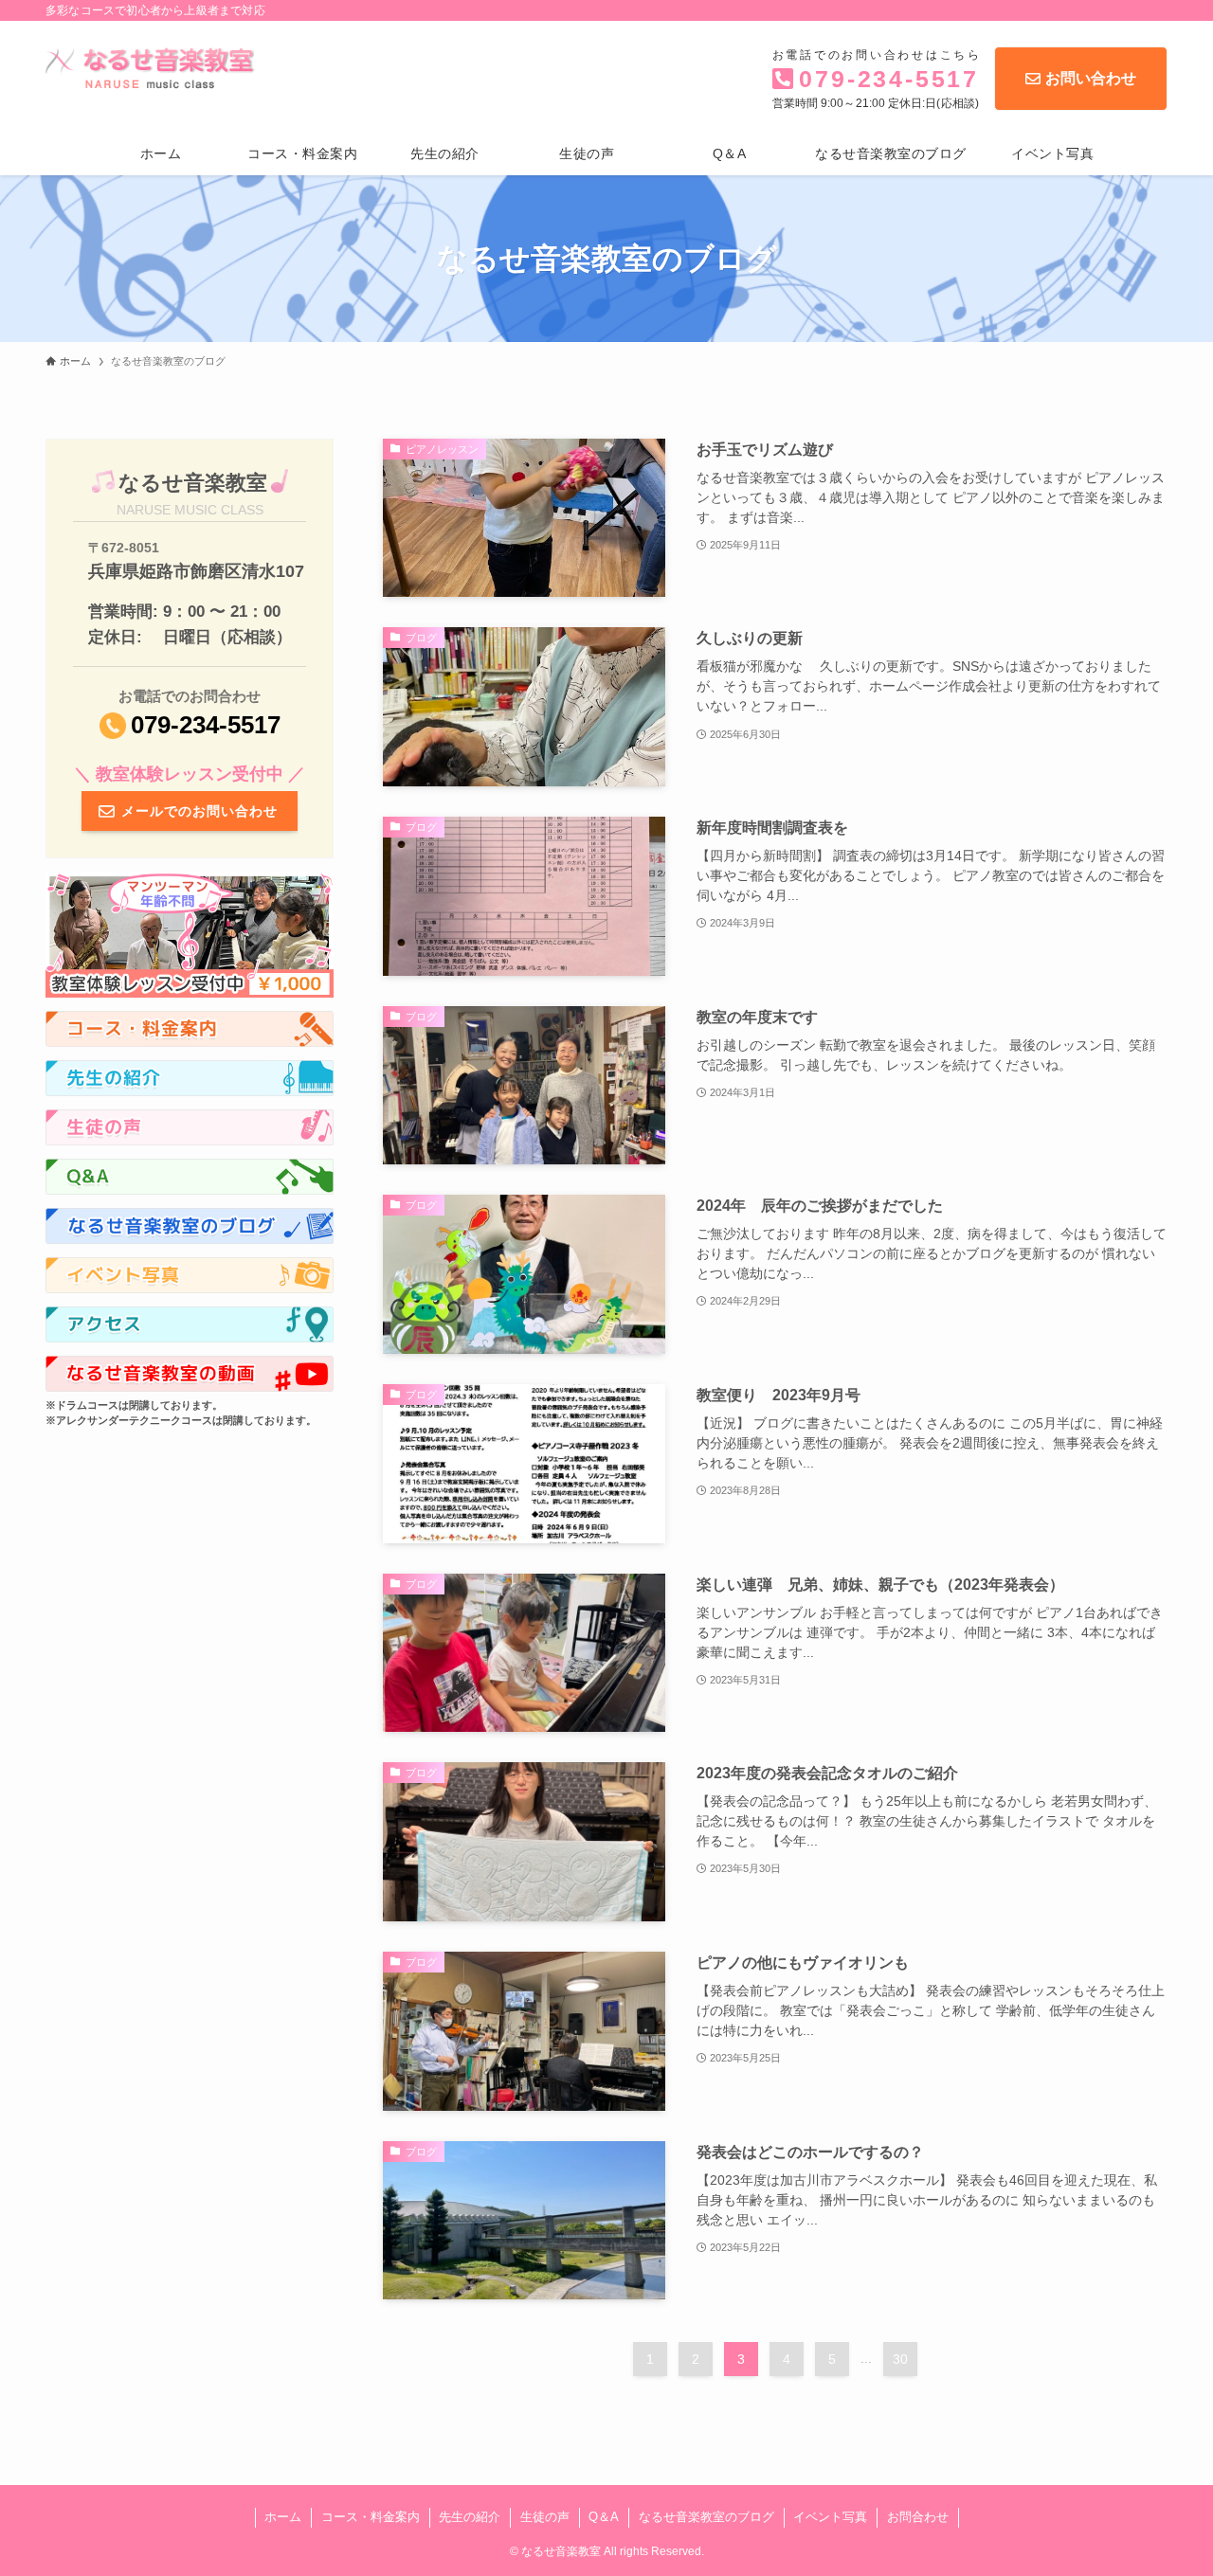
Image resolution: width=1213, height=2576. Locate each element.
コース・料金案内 (371, 2517)
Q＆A (604, 2517)
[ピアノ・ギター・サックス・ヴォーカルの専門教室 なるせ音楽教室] (156, 67)
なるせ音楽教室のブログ (706, 2517)
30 (900, 2359)
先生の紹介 (470, 2517)
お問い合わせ (1091, 78)
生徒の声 (545, 2517)
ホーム (283, 2517)
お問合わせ (918, 2517)
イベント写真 (830, 2517)
